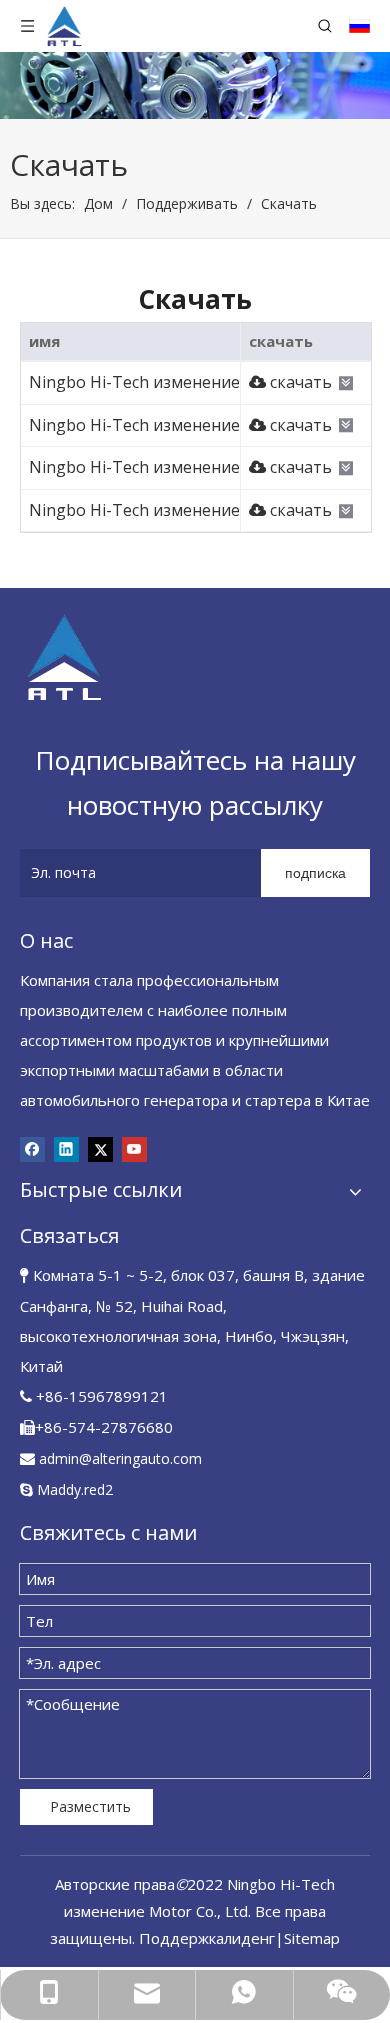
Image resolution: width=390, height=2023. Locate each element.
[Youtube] (134, 1149)
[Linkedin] (66, 1149)
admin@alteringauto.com (120, 1458)
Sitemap (312, 1938)
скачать (299, 382)
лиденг (249, 1938)
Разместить (90, 1806)
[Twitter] (100, 1149)
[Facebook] (32, 1149)
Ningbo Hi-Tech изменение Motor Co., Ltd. (191, 382)
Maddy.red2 (75, 1489)
